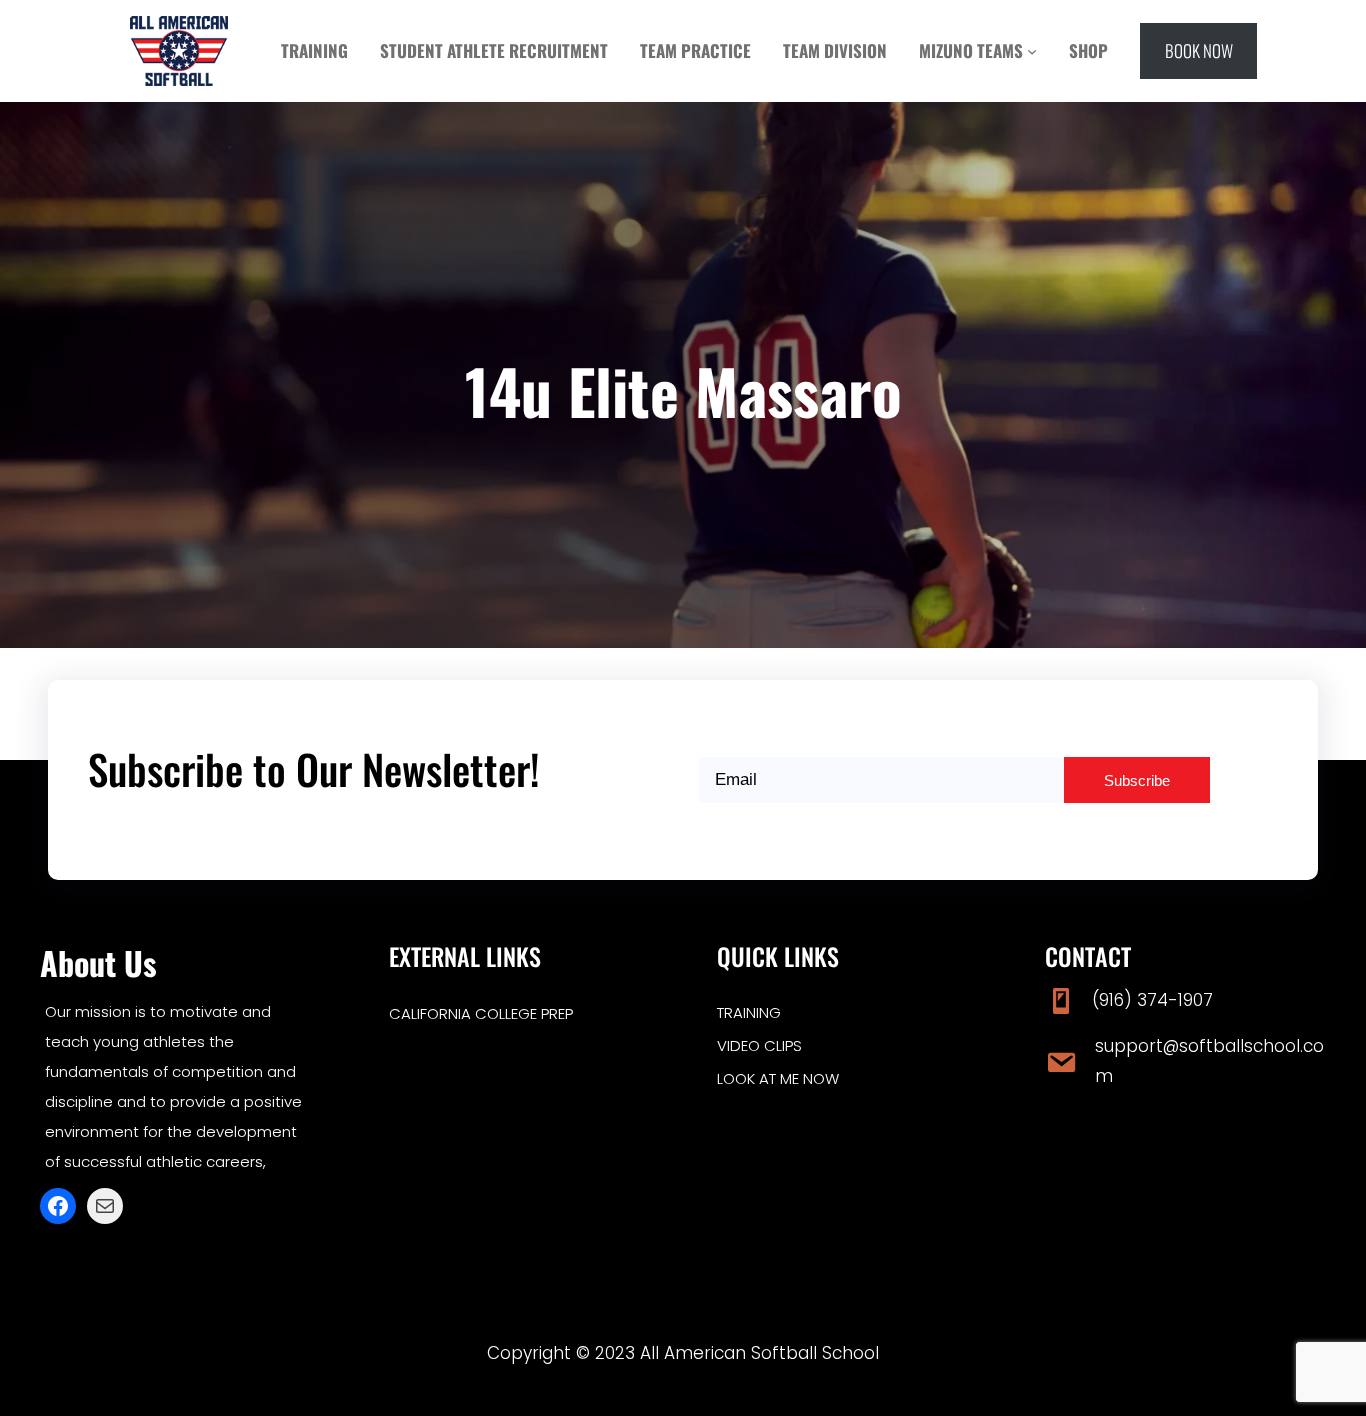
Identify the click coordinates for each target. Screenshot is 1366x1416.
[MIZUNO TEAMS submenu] (1032, 51)
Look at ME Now (778, 1078)
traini (738, 1012)
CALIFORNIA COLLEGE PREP (481, 1013)
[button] (1198, 51)
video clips (759, 1045)
